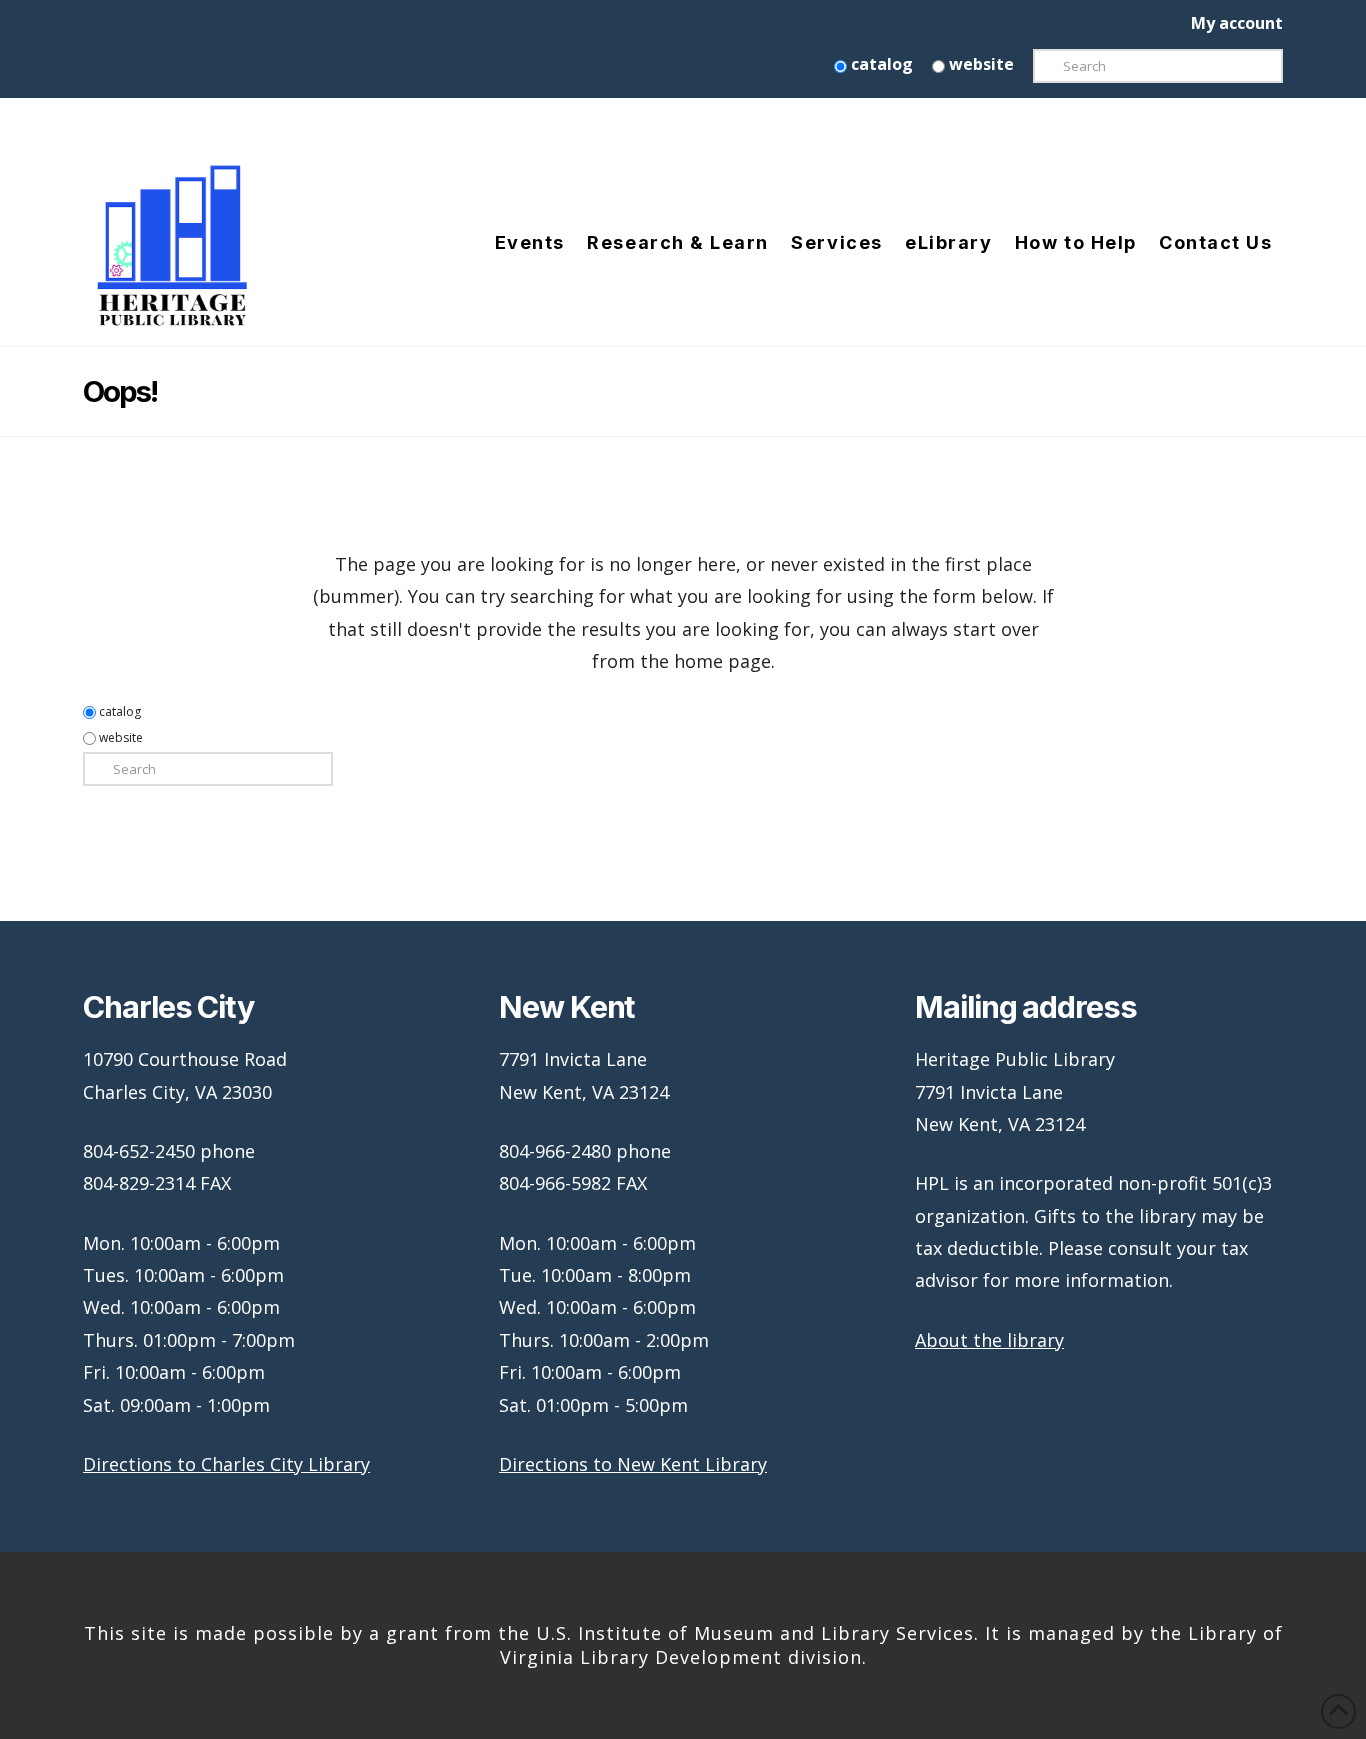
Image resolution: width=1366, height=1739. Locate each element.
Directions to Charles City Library (226, 1464)
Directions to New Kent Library (633, 1464)
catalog (880, 64)
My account (1237, 23)
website (979, 64)
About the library (989, 1340)
